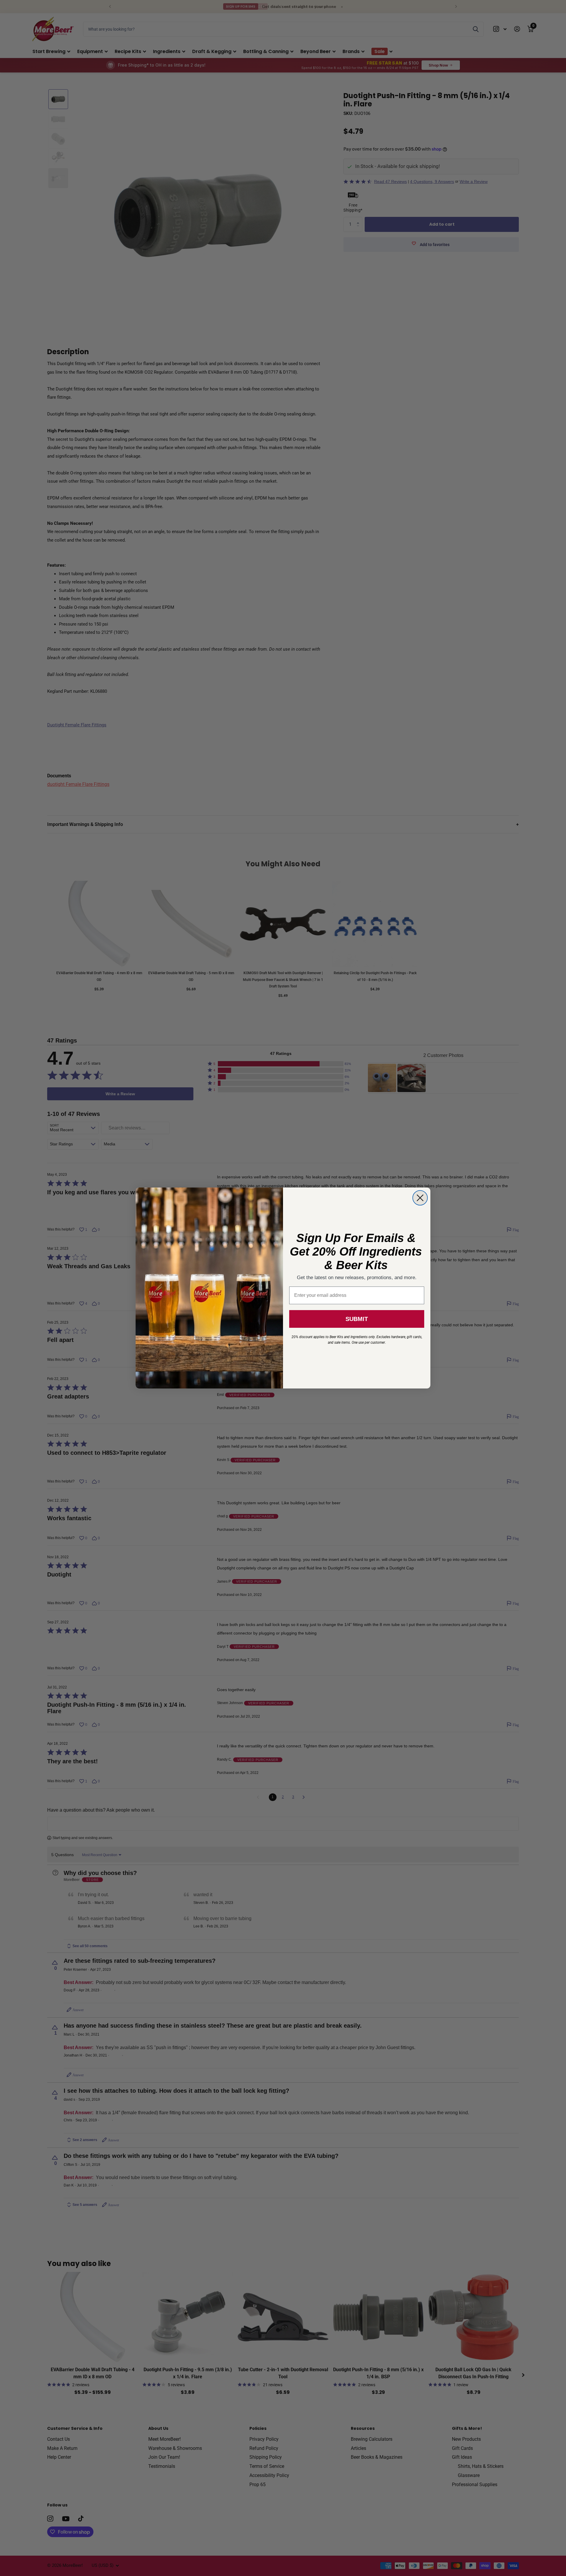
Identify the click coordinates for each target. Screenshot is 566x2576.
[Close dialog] (420, 1198)
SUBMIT (357, 1319)
